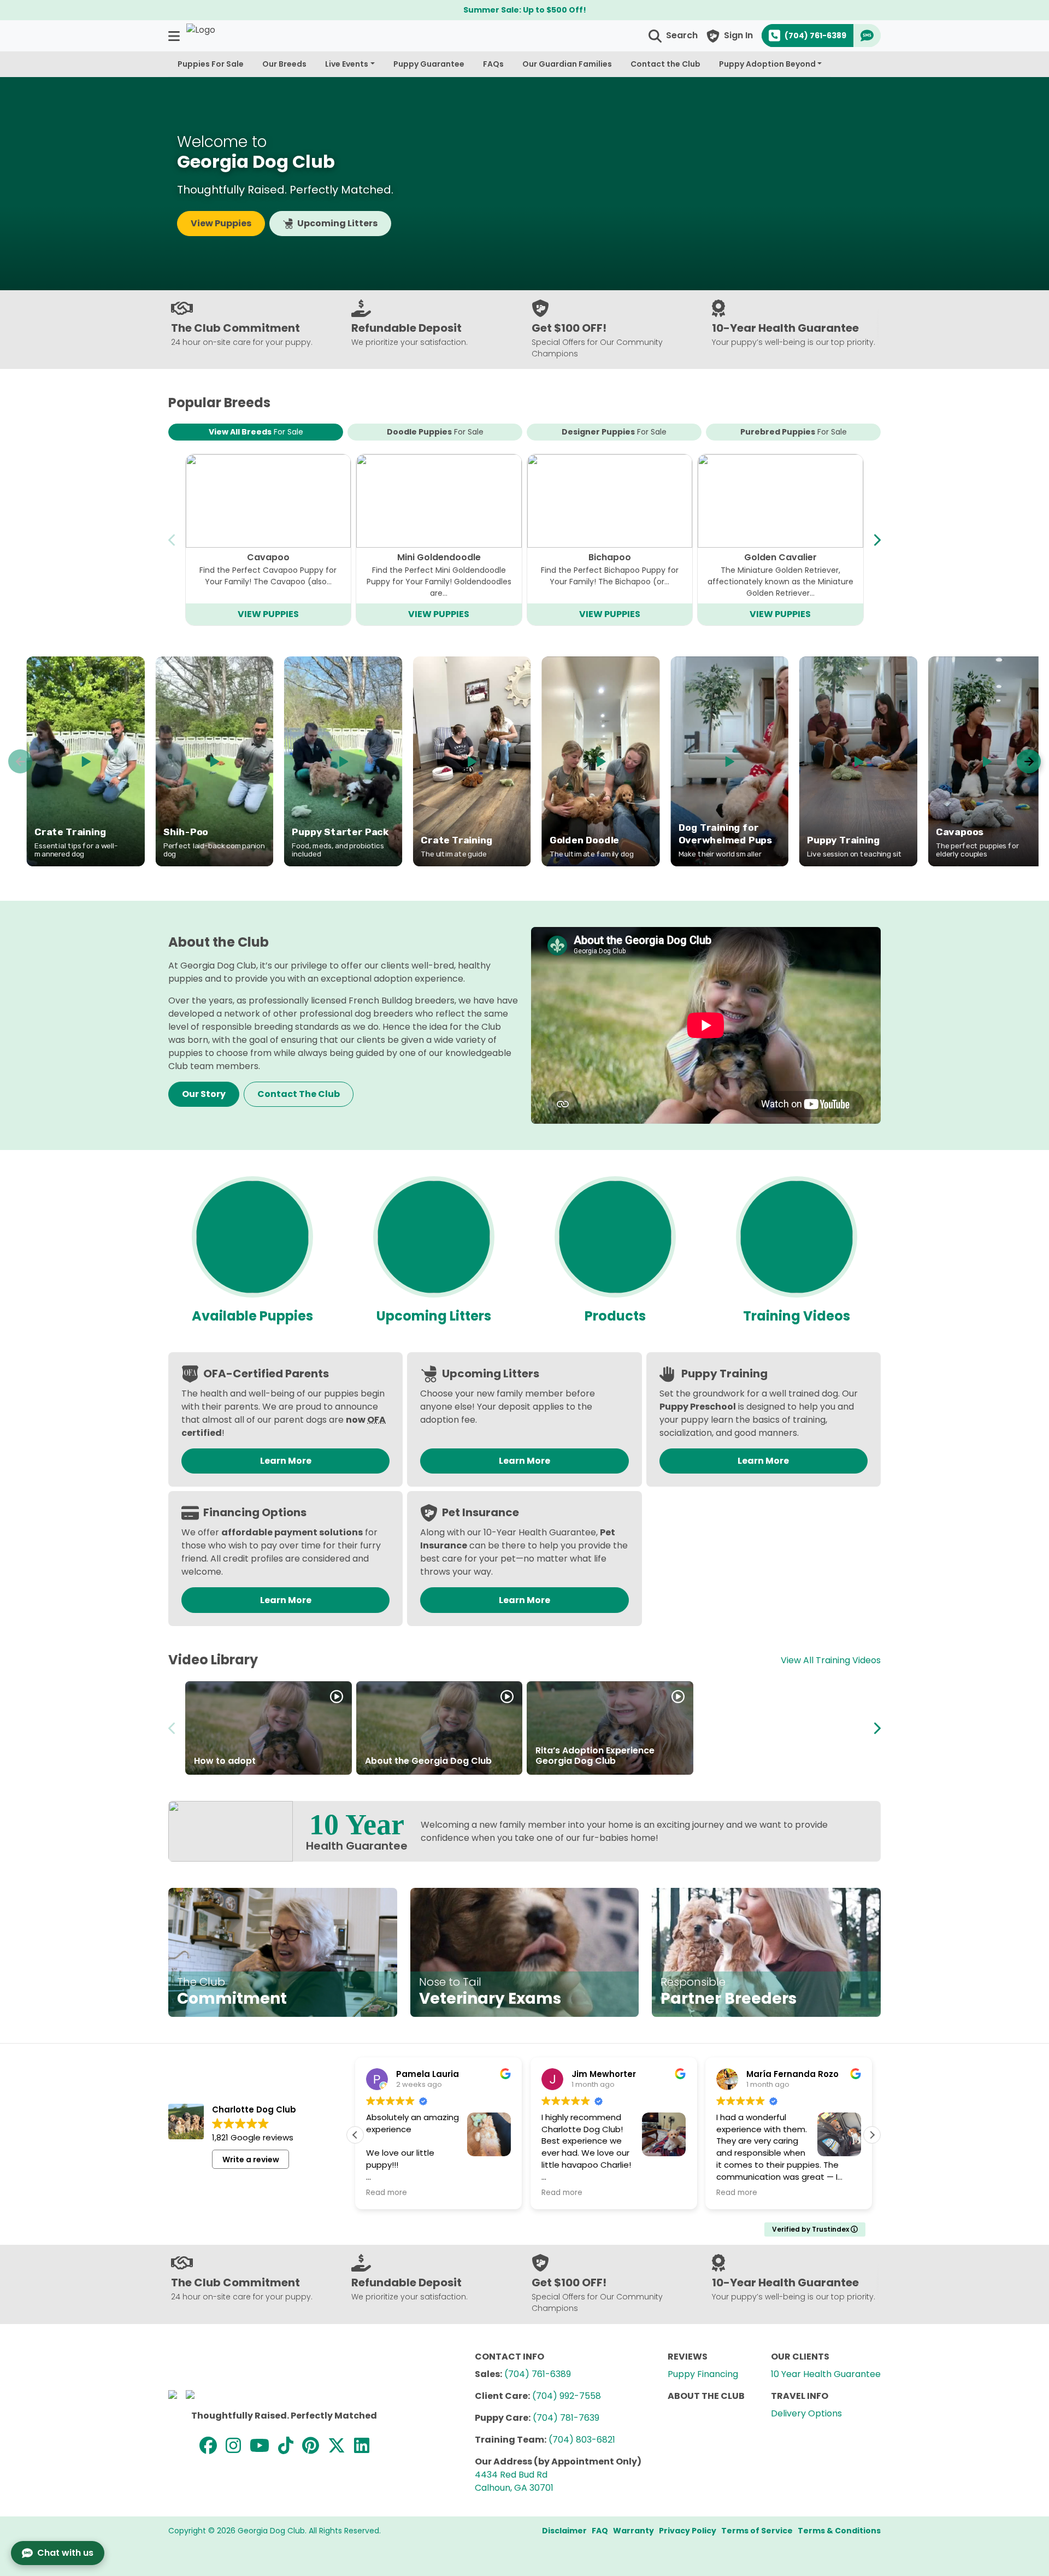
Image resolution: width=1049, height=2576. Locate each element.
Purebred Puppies (794, 432)
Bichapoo (610, 557)
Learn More (286, 1461)
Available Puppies (252, 1316)
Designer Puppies (614, 432)
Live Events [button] (347, 64)
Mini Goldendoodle (439, 557)
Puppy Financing (703, 2374)
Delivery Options (806, 2413)
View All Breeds (256, 432)
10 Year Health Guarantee (826, 2374)
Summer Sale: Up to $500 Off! (525, 10)
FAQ (600, 2531)
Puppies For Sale (211, 64)
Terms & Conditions (839, 2531)
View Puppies (221, 223)
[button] (175, 36)
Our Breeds (284, 64)
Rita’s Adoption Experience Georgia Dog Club (595, 1756)
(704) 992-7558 (567, 2396)
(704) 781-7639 (566, 2418)
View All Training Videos (831, 1660)
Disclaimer (564, 2531)
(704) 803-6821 (582, 2440)
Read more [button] (423, 2193)
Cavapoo (268, 557)
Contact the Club (665, 64)
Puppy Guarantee (429, 64)
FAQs (493, 64)
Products (615, 1316)
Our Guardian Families (567, 64)
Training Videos (797, 1316)
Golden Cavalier (780, 557)
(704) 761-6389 (538, 2374)
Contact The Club (299, 1094)
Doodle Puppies (435, 432)
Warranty (633, 2531)
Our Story (204, 1094)
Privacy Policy (688, 2531)
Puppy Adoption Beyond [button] (767, 64)
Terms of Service (757, 2531)
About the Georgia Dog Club (428, 1761)
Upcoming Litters (337, 223)
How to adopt (225, 1761)
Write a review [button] (251, 2160)
